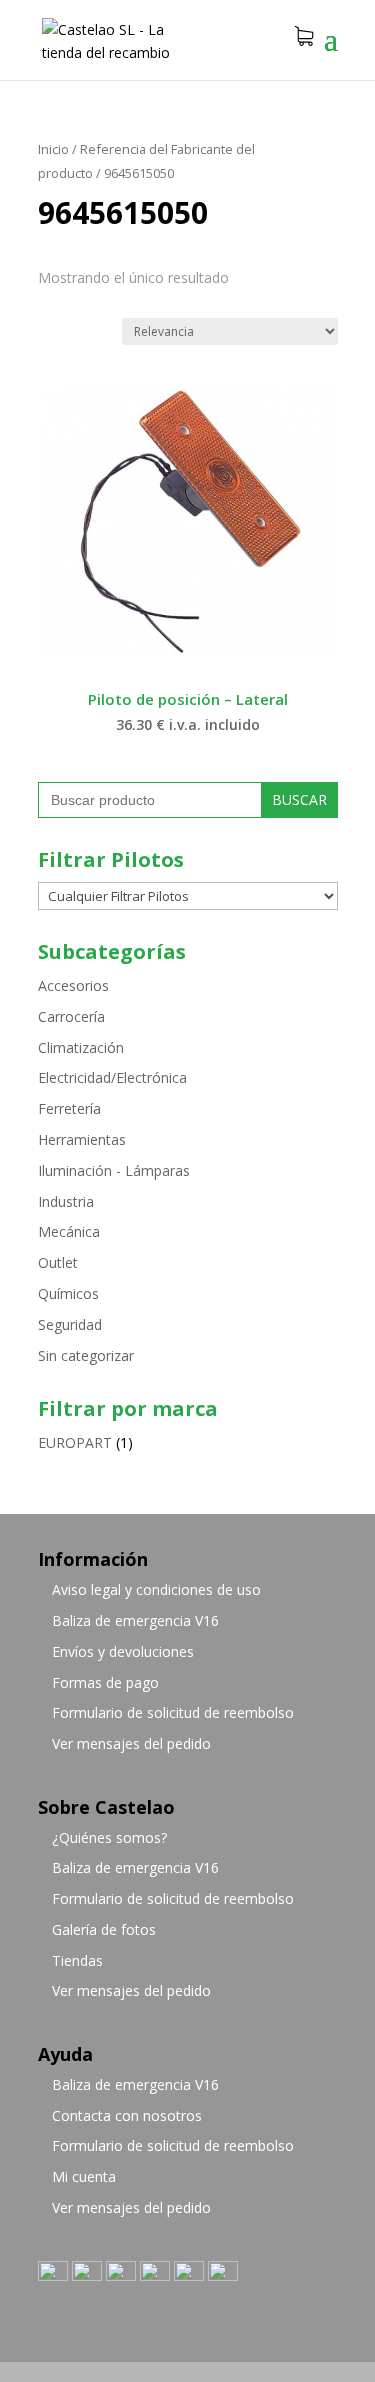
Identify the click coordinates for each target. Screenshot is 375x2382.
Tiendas (77, 1960)
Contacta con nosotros (127, 2115)
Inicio (53, 149)
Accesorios (73, 985)
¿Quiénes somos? (109, 1837)
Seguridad (70, 1324)
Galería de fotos (104, 1929)
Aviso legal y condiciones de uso (156, 1589)
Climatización (81, 1047)
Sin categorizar (86, 1355)
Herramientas (82, 1139)
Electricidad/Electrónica (112, 1077)
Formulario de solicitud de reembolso (173, 1712)
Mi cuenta (84, 2176)
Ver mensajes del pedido (131, 1743)
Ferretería (69, 1108)
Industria (66, 1201)
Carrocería (71, 1016)
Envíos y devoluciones (123, 1651)
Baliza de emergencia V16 (135, 1620)
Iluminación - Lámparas (114, 1170)
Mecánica (69, 1231)
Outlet (58, 1262)
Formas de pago (105, 1682)
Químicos (68, 1293)
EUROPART (75, 1442)
